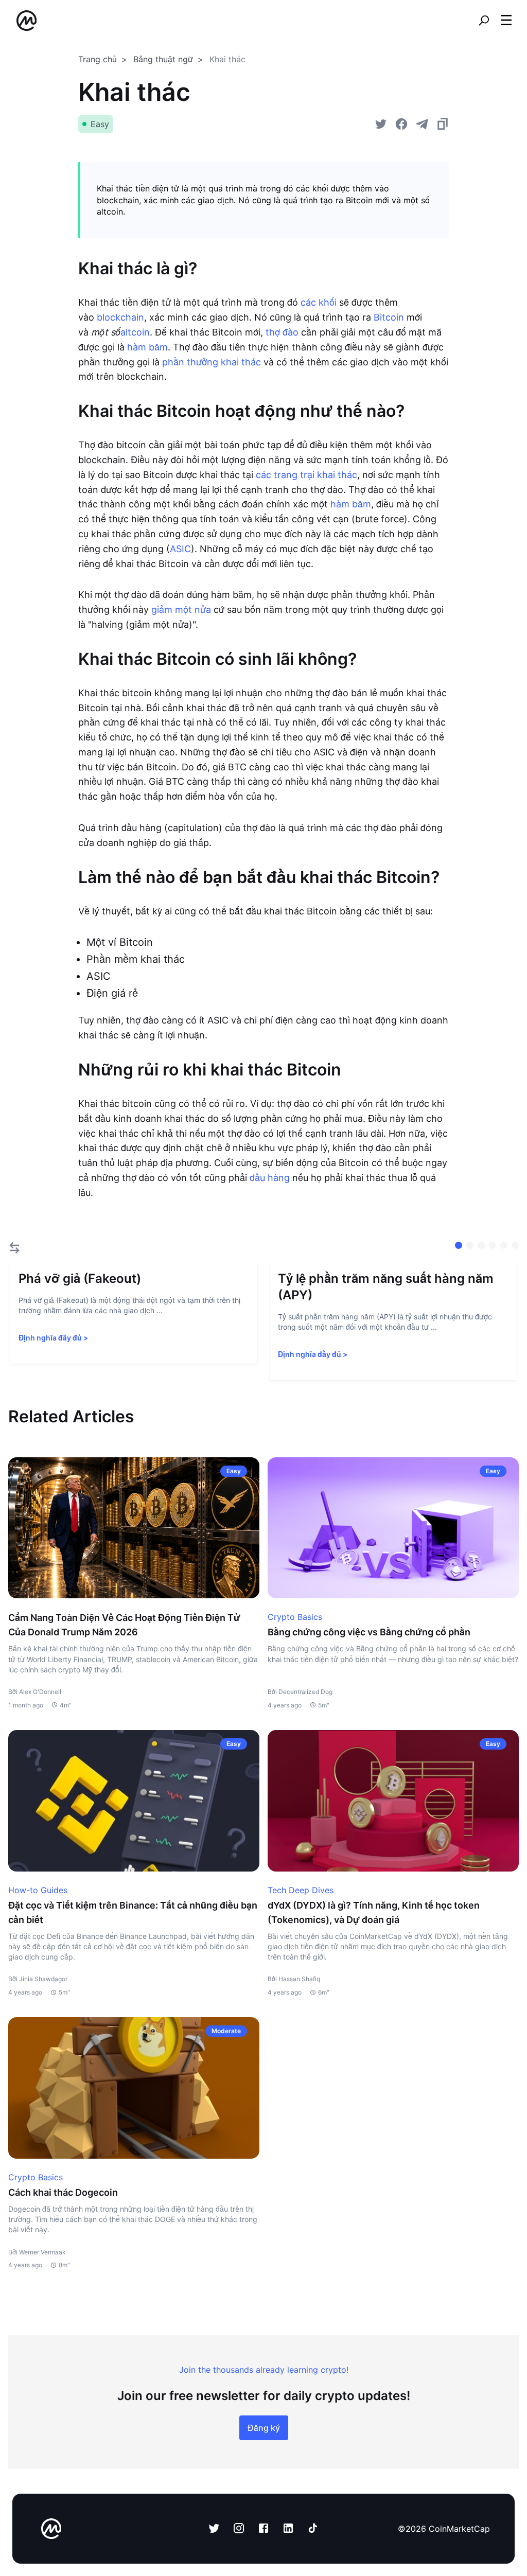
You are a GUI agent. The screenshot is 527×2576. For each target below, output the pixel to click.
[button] (506, 20)
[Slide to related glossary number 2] (481, 1245)
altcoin (135, 332)
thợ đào (282, 332)
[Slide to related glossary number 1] (470, 1245)
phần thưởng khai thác (212, 362)
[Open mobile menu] (506, 21)
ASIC (180, 549)
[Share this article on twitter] (381, 124)
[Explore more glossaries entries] (14, 1248)
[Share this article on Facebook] (401, 124)
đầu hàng (270, 1178)
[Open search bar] (484, 21)
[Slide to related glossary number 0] (459, 1245)
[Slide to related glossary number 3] (493, 1245)
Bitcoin (389, 317)
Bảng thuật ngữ (163, 59)
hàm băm (147, 347)
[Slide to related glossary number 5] (515, 1245)
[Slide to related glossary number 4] (504, 1245)
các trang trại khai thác (306, 475)
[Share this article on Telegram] (422, 124)
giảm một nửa (181, 610)
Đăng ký (264, 2428)
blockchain (120, 317)
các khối (319, 302)
